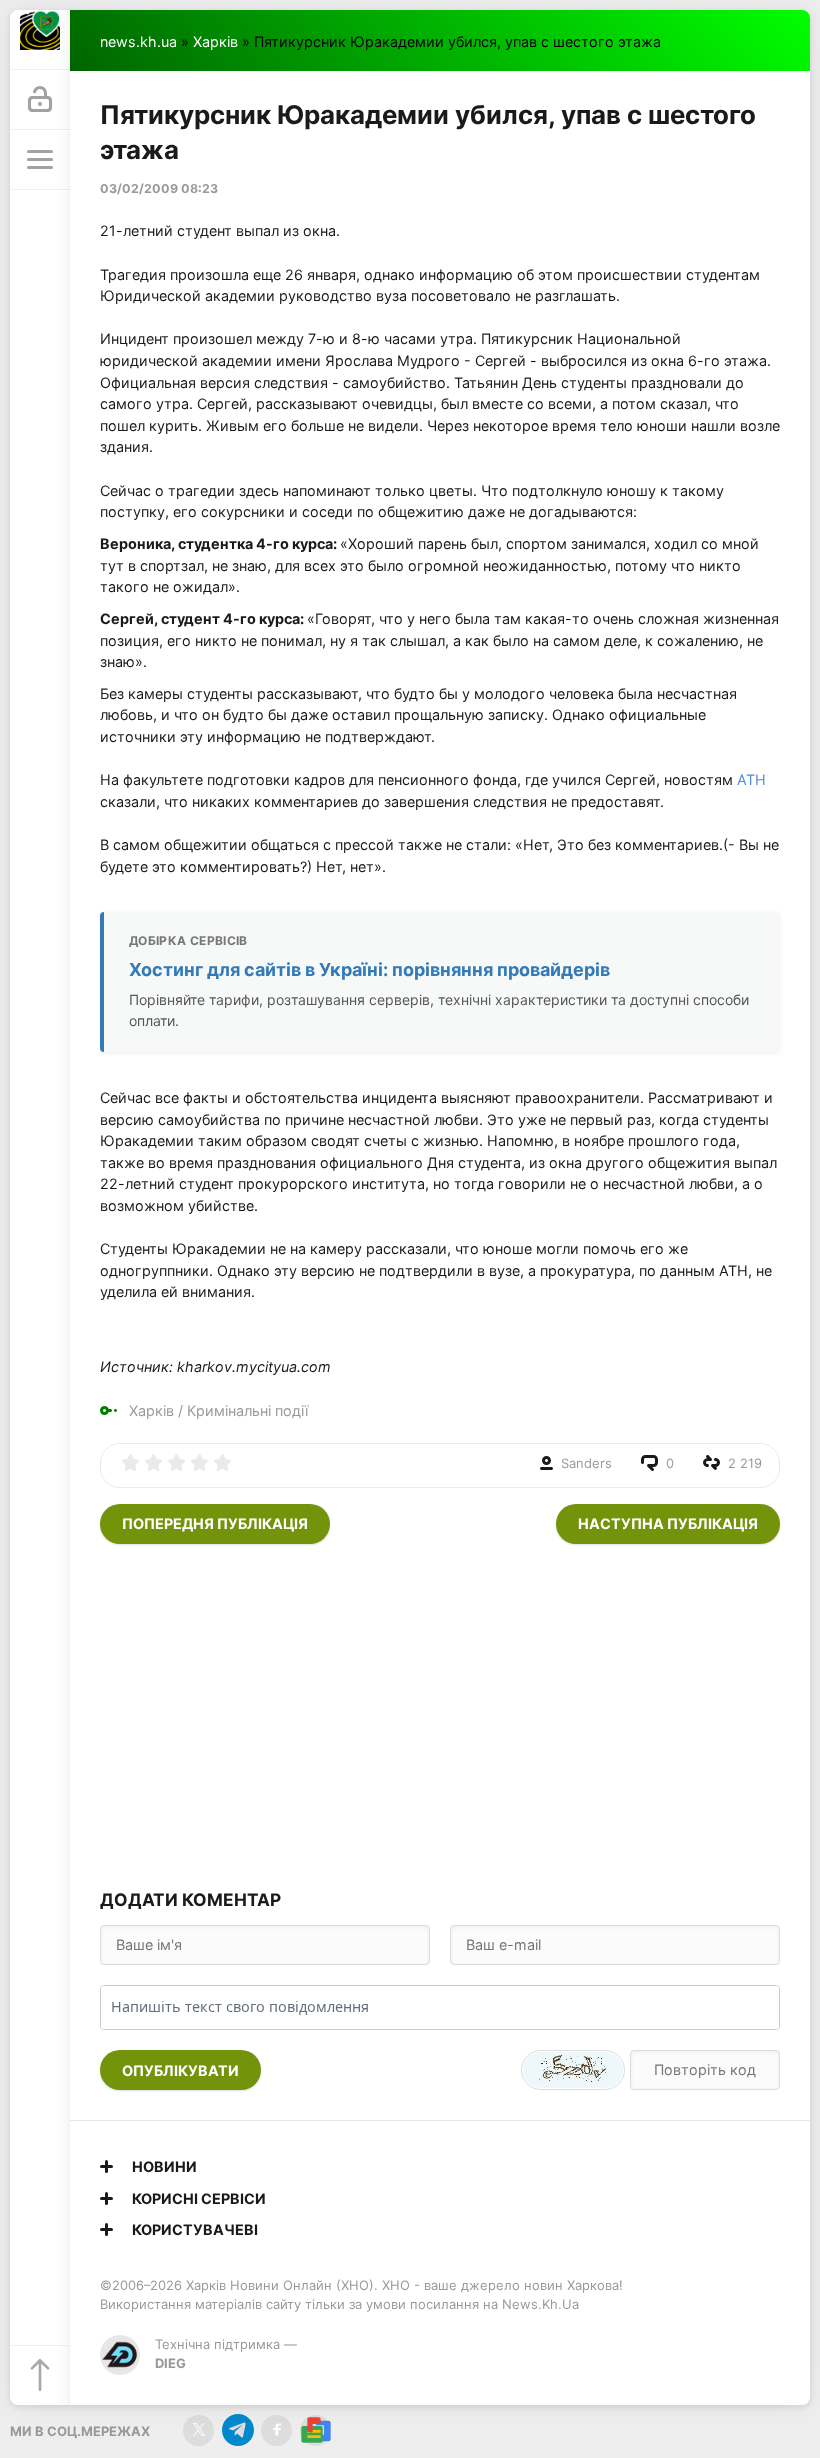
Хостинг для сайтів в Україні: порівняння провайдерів (369, 969)
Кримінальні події (247, 1410)
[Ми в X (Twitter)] (198, 2430)
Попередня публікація (215, 1523)
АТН (751, 779)
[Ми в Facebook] (276, 2430)
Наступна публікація (668, 1523)
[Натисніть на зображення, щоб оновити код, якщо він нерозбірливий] (573, 2070)
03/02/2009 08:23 (159, 188)
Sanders (586, 1463)
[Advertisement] (440, 1714)
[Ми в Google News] (315, 2430)
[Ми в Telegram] (237, 2430)
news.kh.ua (138, 41)
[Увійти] (40, 100)
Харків (215, 41)
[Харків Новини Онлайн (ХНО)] (40, 40)
